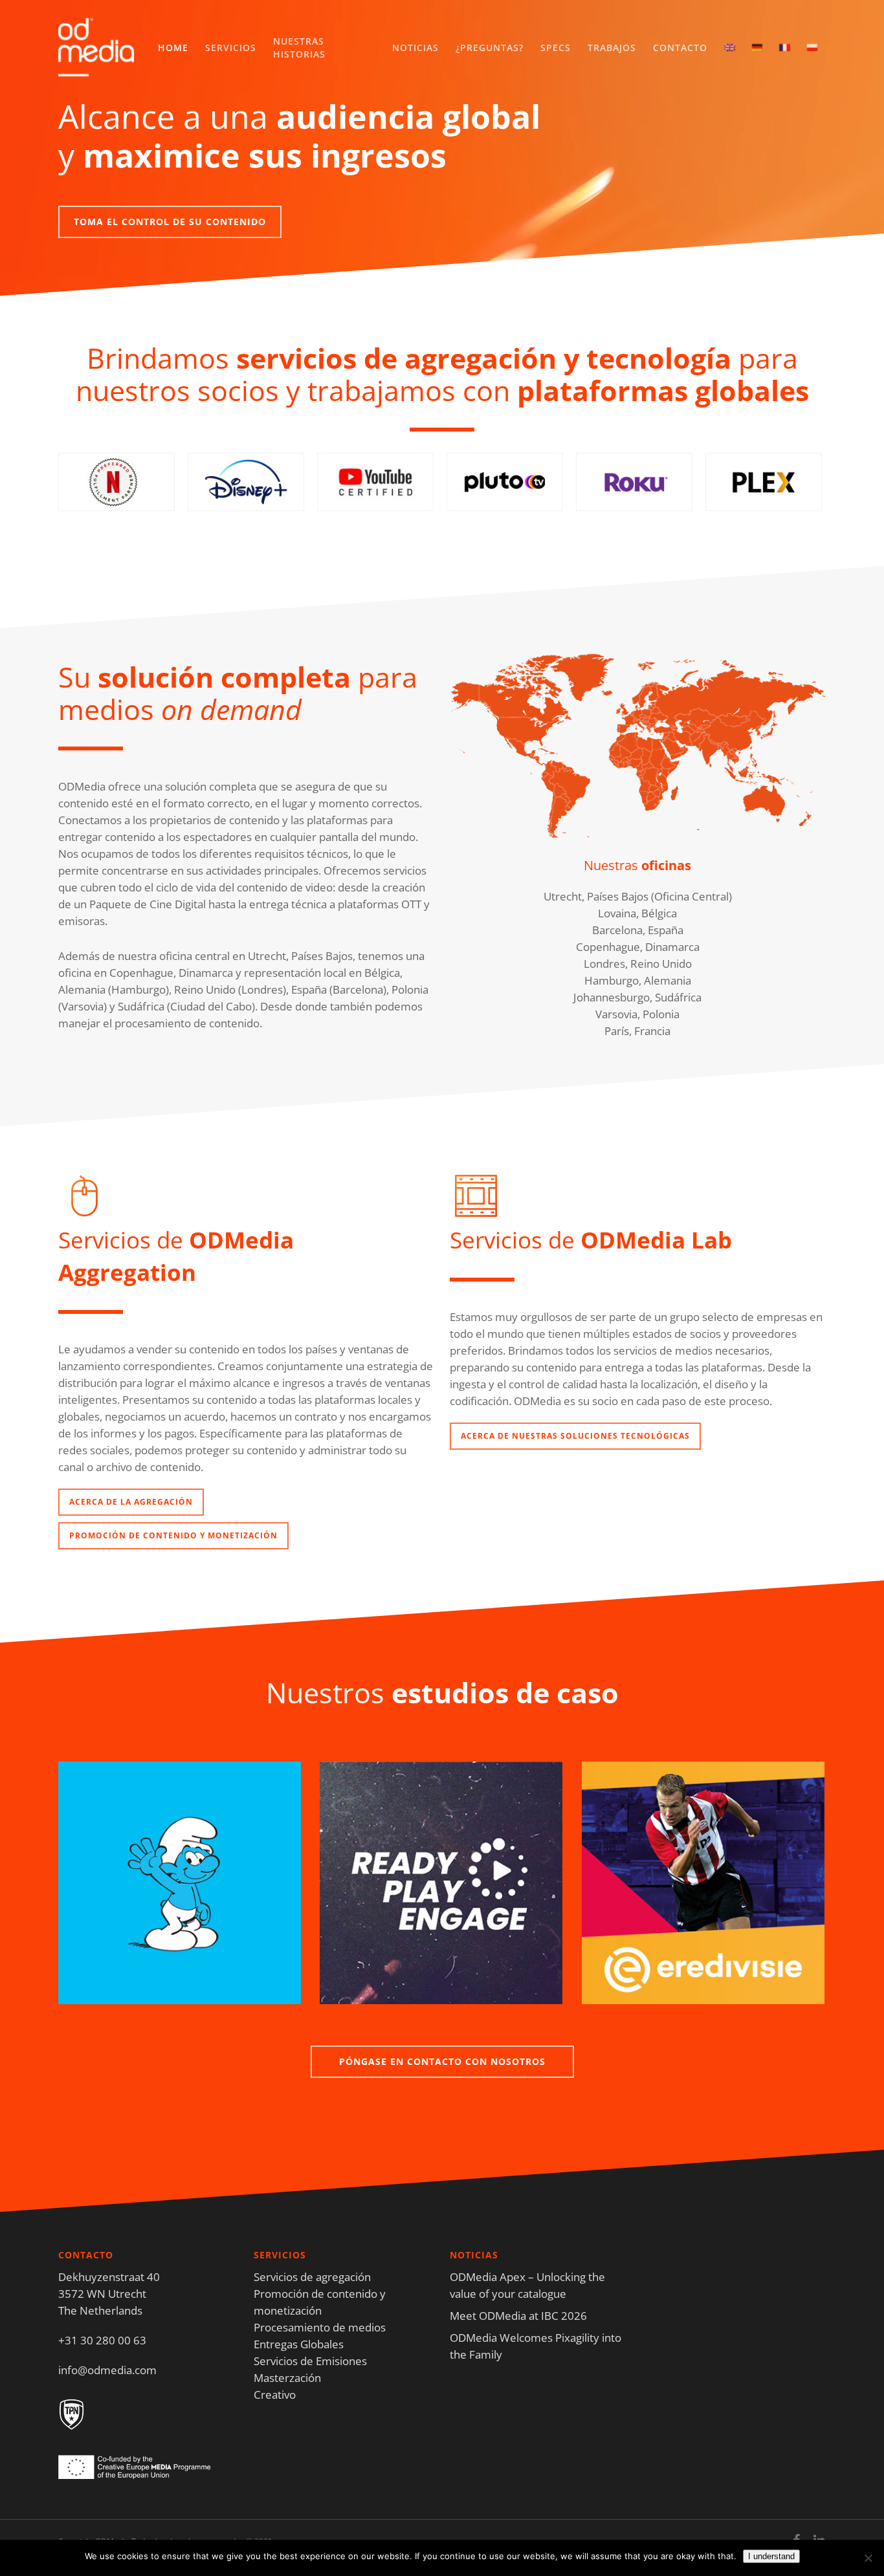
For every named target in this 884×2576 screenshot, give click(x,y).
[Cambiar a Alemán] (757, 48)
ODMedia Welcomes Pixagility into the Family (536, 2346)
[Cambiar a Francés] (784, 48)
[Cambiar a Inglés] (729, 48)
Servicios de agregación (312, 2277)
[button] (170, 222)
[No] (868, 2558)
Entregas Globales (299, 2344)
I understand (771, 2556)
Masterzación (287, 2378)
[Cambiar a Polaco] (812, 48)
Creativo (275, 2395)
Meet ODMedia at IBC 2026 (518, 2316)
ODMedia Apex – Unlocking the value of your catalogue (527, 2285)
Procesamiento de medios (320, 2327)
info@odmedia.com (107, 2370)
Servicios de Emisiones (310, 2361)
